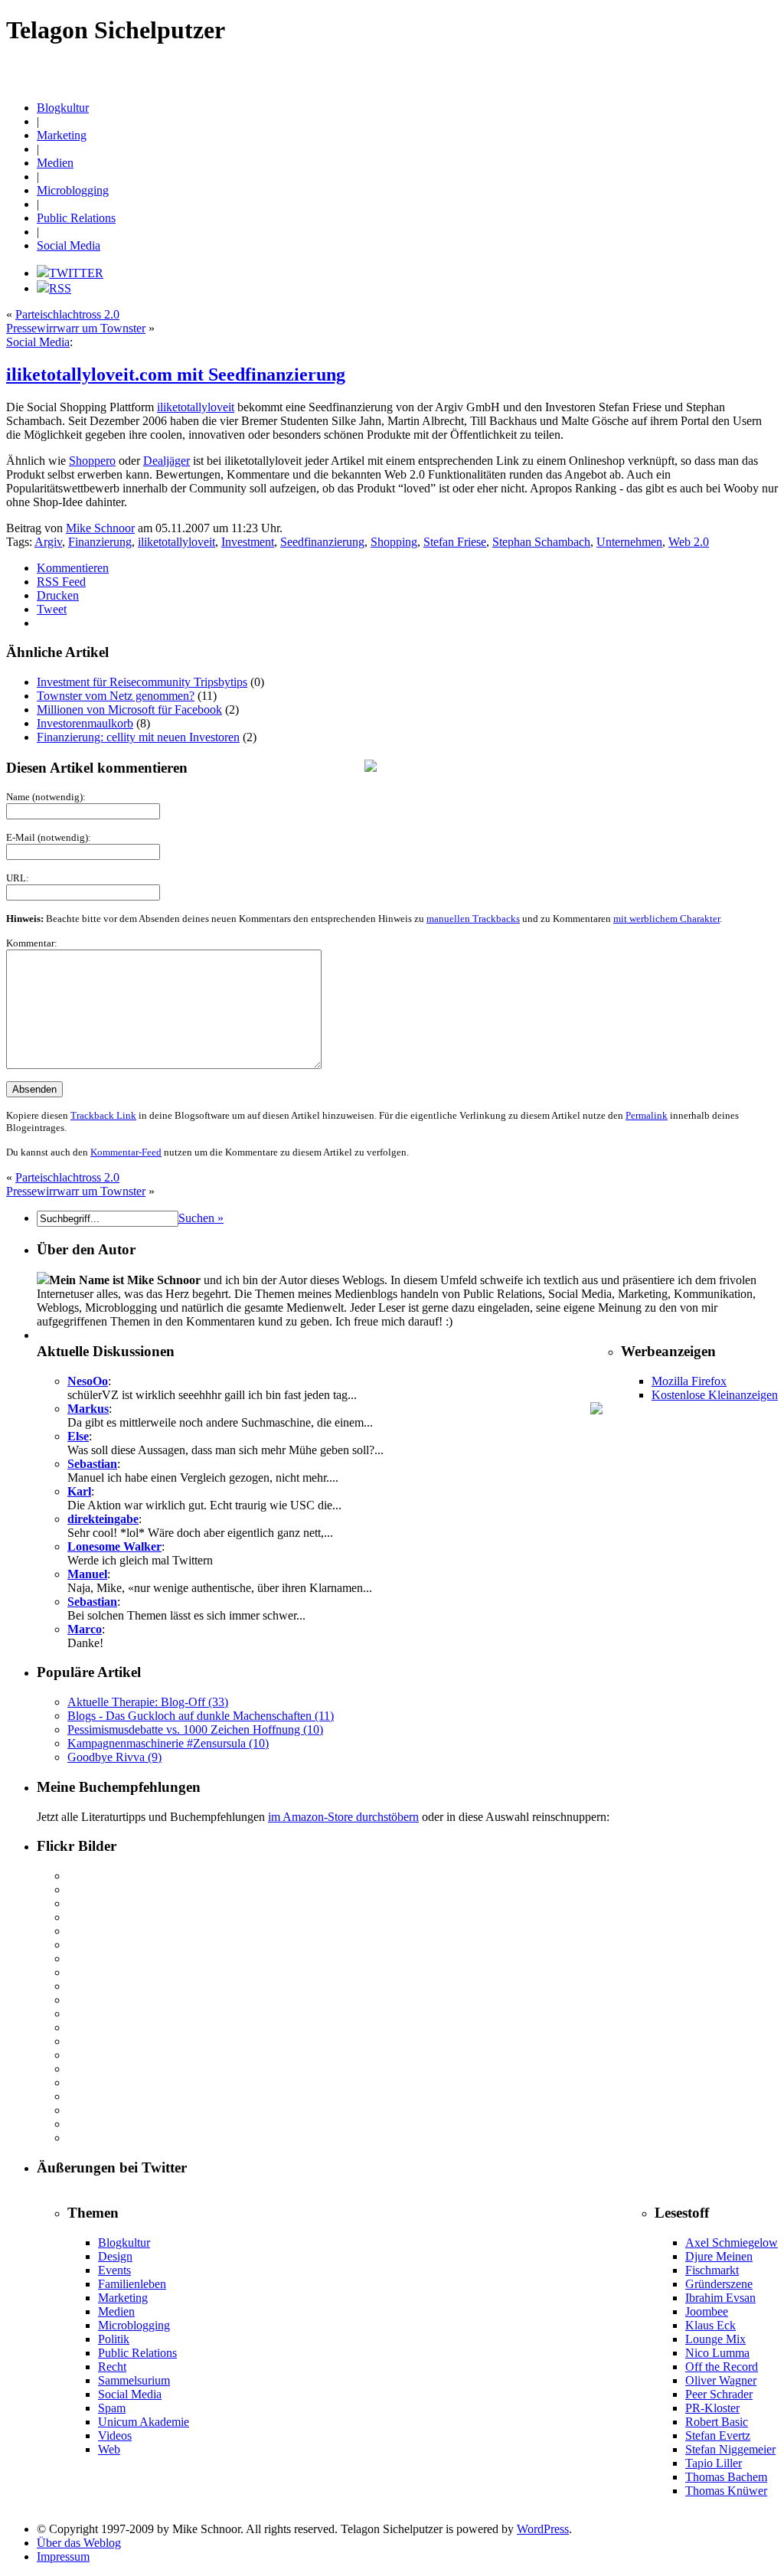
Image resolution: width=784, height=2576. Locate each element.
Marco (85, 1629)
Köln (412, 69)
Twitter (190, 83)
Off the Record (722, 2367)
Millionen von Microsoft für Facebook (129, 709)
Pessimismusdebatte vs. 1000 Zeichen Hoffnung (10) (195, 1729)
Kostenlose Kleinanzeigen (715, 1395)
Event (291, 69)
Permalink (647, 1115)
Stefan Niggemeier (730, 2449)
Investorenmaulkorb (85, 723)
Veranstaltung (231, 83)
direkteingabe (103, 1519)
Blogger (56, 69)
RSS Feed (61, 582)
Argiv (48, 542)
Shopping (394, 542)
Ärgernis (22, 69)
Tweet (52, 609)
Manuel (87, 1574)
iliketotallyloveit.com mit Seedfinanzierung (176, 374)
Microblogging (73, 190)
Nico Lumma (717, 2353)
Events (114, 2270)
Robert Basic (717, 2422)
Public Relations (700, 69)
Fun (311, 69)
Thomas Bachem (726, 2477)
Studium (144, 83)
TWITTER (76, 273)
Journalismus (376, 69)
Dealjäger (167, 461)
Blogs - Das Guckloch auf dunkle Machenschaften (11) (201, 1716)
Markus (88, 1409)
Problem (652, 69)
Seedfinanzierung (322, 542)
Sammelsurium (134, 2380)
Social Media (69, 245)
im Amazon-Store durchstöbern (343, 1817)
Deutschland (213, 69)
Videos (115, 2435)
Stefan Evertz (718, 2435)
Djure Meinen (719, 2256)
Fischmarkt (712, 2270)
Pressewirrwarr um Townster (76, 328)
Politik (114, 2339)
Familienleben (132, 2284)
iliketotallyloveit (196, 407)
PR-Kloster (712, 2408)
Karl (79, 1491)
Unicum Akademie (144, 2422)
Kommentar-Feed (126, 1152)
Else (78, 1436)
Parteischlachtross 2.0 (67, 314)
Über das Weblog (79, 2543)
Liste (533, 69)
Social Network (73, 83)
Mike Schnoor (100, 528)
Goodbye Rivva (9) (114, 1757)
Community (137, 69)
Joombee (707, 2311)
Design (175, 69)
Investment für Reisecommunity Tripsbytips (142, 682)
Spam (115, 83)
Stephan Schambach (541, 542)
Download (258, 69)
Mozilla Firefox (689, 1381)
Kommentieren (73, 568)
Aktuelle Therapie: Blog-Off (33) (148, 1702)
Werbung (408, 83)
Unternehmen (629, 542)
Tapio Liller (714, 2463)
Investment (248, 542)
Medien (599, 69)
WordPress (448, 83)
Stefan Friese (455, 542)
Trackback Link (103, 1115)
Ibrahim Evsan (720, 2298)
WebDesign (337, 83)
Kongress (504, 69)
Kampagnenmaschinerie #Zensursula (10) (168, 1743)
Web (109, 2449)
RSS (60, 288)
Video (269, 83)
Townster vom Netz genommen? (116, 696)
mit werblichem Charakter (666, 919)
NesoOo (88, 1381)
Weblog (375, 83)
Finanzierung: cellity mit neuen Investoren (138, 737)
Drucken (58, 595)
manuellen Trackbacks (473, 919)
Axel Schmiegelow (732, 2243)
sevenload (24, 83)
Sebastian (92, 1464)
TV (168, 83)
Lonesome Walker (114, 1546)
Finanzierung (100, 542)
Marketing (564, 69)
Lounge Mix (715, 2339)
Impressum (63, 2556)
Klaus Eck (710, 2325)
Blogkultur (93, 69)
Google (335, 69)
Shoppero (92, 461)
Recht (743, 69)
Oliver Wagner (721, 2380)
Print (625, 69)
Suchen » (201, 1218)
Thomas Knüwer (726, 2491)
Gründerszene (719, 2284)
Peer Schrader (719, 2394)
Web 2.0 (298, 83)
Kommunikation (454, 69)
